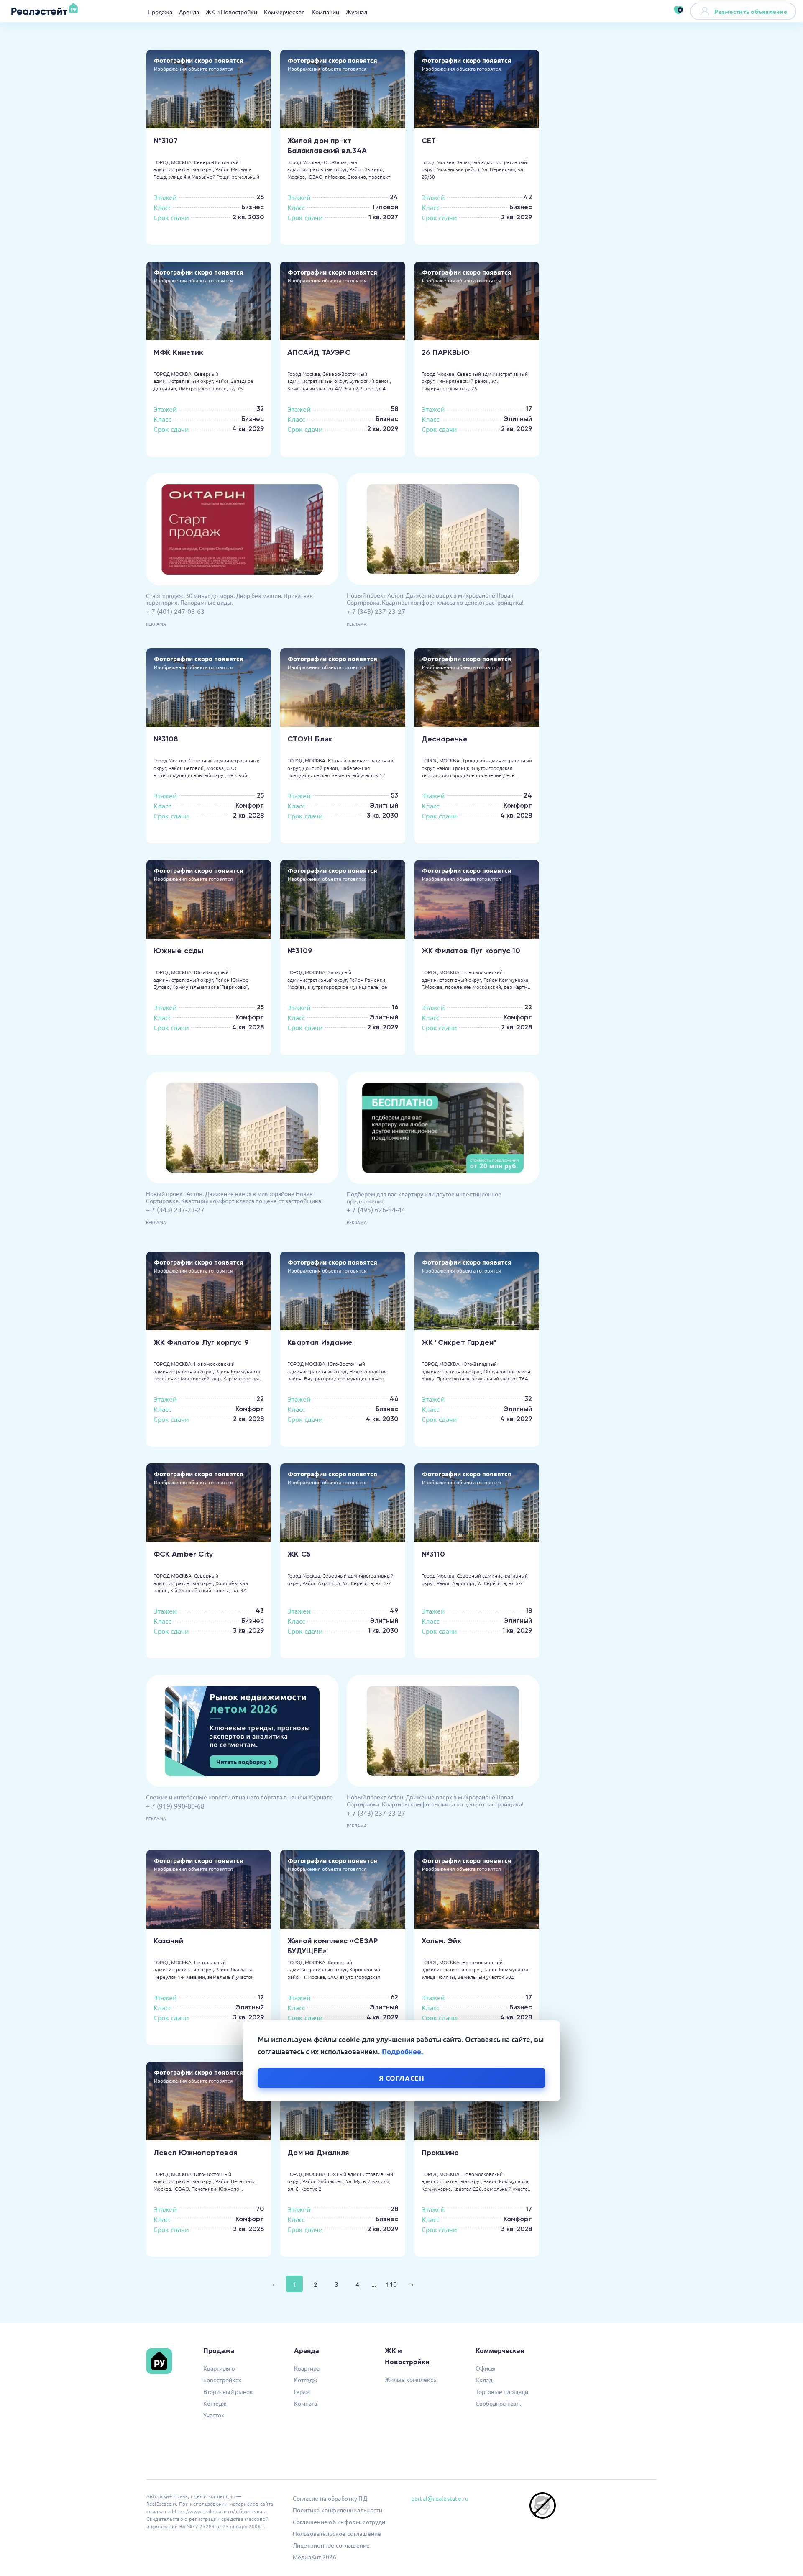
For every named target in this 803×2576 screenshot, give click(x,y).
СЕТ (429, 141)
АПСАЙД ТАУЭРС (319, 352)
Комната (306, 2403)
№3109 (300, 951)
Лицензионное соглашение (331, 2545)
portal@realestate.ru (440, 2498)
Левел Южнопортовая (196, 2153)
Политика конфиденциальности (338, 2510)
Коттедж (215, 2403)
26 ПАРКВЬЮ (446, 352)
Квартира (307, 2368)
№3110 (433, 1554)
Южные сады (179, 951)
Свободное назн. (498, 2403)
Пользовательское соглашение (337, 2533)
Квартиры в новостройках (222, 2374)
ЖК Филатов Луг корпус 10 (471, 951)
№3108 (166, 739)
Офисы (486, 2368)
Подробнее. (402, 2051)
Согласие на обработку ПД (330, 2498)
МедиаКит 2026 (315, 2557)
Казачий (168, 1941)
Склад (484, 2380)
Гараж (302, 2391)
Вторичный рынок (228, 2391)
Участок (214, 2415)
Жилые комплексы (411, 2379)
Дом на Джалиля (318, 2153)
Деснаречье (445, 739)
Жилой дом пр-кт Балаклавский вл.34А (327, 146)
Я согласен (402, 2077)
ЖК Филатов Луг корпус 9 (201, 1342)
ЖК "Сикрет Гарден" (459, 1342)
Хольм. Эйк (441, 1941)
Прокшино (440, 2153)
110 (391, 2284)
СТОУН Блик (310, 739)
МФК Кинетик (178, 352)
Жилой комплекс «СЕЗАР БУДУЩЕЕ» (333, 1946)
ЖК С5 (299, 1554)
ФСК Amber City (183, 1554)
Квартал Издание (320, 1342)
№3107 (166, 141)
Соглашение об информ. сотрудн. (340, 2522)
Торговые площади (502, 2391)
